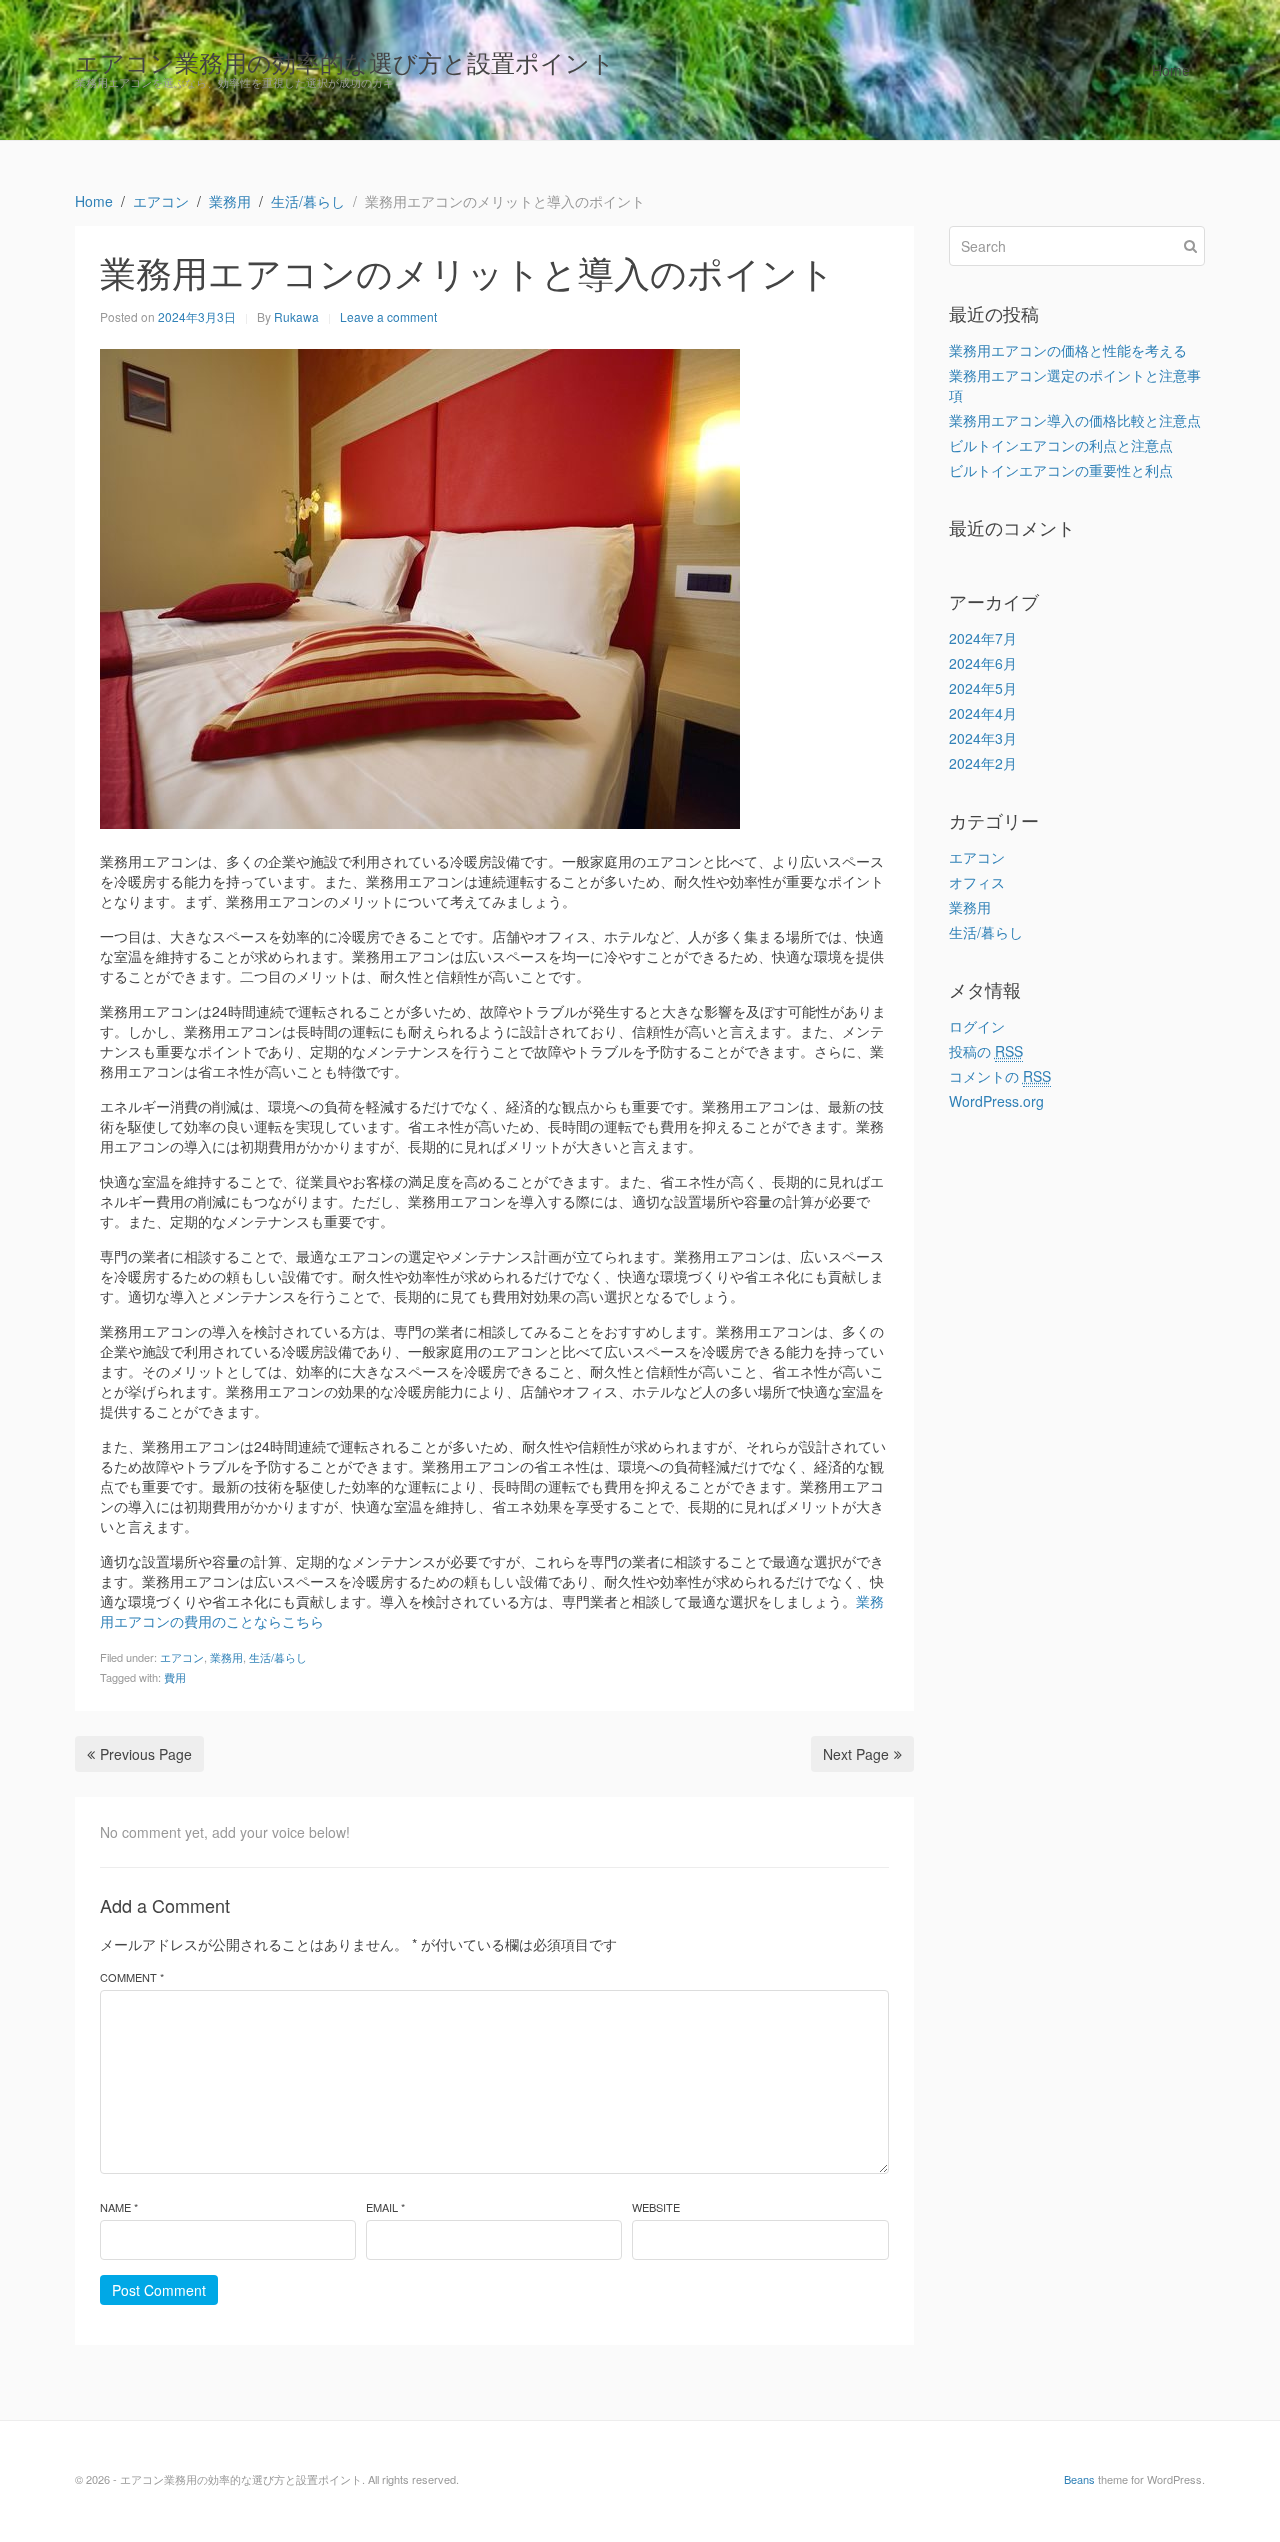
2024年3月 (983, 738)
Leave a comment (388, 316)
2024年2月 (983, 763)
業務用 (226, 1657)
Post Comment (159, 2290)
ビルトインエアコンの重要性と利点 (1061, 470)
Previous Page (146, 1754)
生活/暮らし (278, 1657)
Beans (1079, 2479)
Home (1171, 70)
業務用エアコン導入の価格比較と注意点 (1075, 420)
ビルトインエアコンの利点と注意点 (1061, 445)
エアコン (182, 1657)
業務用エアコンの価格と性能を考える (1068, 350)
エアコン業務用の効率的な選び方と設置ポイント (345, 61)
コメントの (1000, 1076)
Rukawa (296, 316)
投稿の (986, 1051)
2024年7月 (983, 638)
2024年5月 (983, 688)
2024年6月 (983, 663)
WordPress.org (996, 1101)
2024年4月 (983, 713)
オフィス (977, 882)
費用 (175, 1677)
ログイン (977, 1026)
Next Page (856, 1754)
